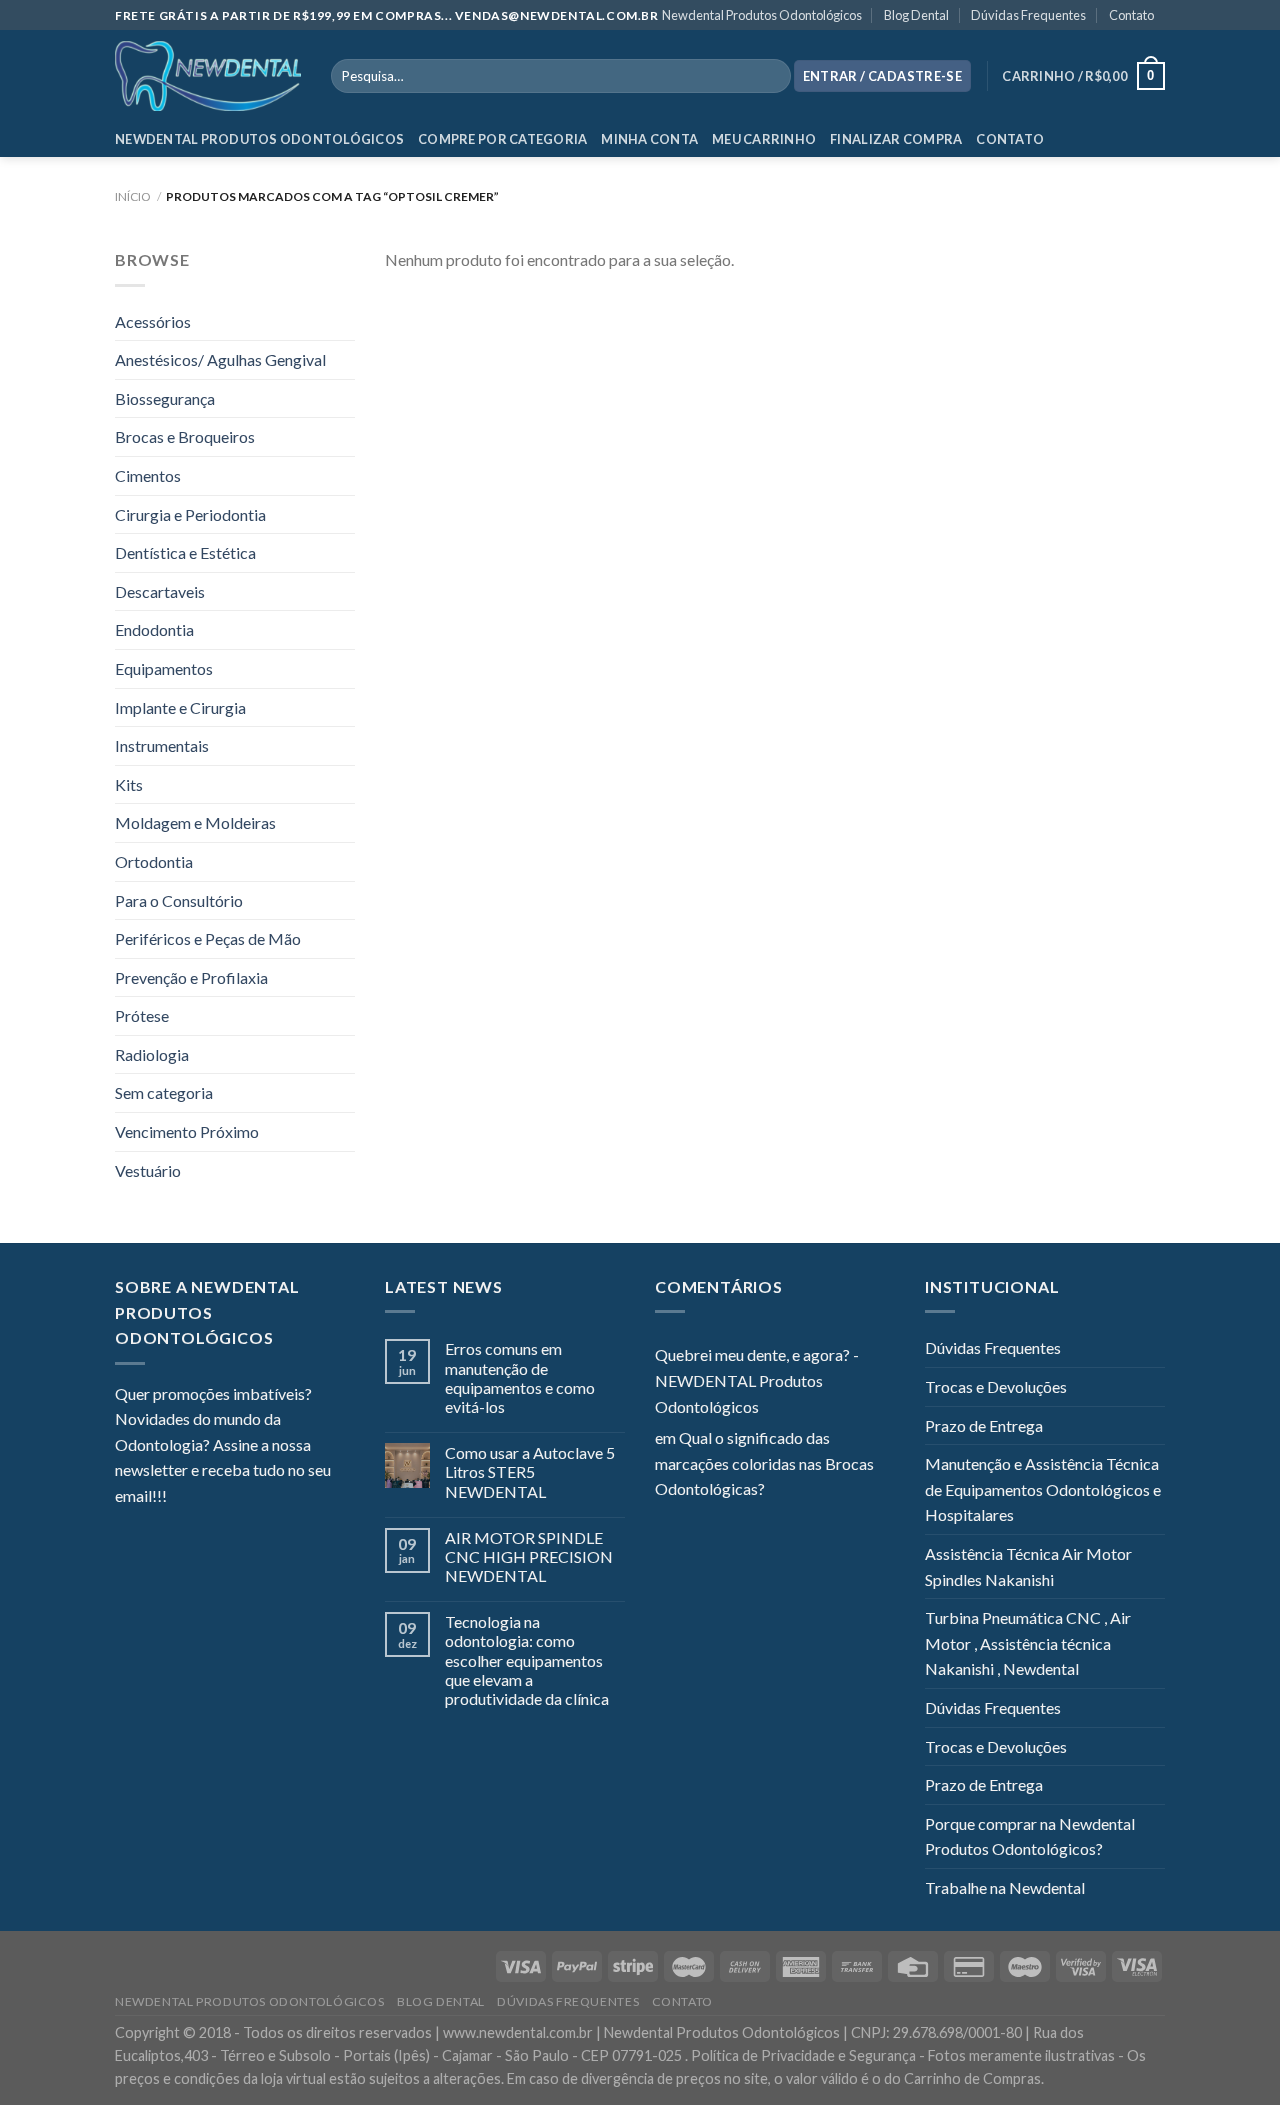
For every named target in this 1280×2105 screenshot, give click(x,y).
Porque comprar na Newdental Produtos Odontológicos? (1030, 1836)
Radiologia (152, 1054)
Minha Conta (649, 139)
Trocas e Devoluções (996, 1386)
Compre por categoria (502, 139)
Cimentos (148, 475)
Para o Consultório (179, 900)
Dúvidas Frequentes (1028, 15)
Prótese (142, 1015)
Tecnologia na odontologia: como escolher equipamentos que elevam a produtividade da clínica (527, 1660)
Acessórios (153, 321)
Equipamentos (164, 668)
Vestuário (148, 1170)
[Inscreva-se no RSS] (304, 1498)
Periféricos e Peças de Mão (208, 938)
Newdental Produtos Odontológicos (762, 15)
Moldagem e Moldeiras (195, 822)
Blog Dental (916, 15)
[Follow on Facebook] (182, 1498)
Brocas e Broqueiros (185, 436)
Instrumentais (162, 745)
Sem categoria (164, 1092)
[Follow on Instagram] (207, 1498)
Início (133, 196)
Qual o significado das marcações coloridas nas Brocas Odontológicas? (764, 1463)
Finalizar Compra (896, 139)
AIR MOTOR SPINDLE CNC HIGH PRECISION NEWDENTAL (529, 1556)
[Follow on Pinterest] (280, 1498)
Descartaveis (160, 591)
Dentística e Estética (185, 552)
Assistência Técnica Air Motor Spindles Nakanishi (1028, 1566)
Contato (1131, 15)
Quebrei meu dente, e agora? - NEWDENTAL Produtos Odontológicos (757, 1380)
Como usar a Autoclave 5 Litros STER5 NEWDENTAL (530, 1471)
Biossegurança (165, 398)
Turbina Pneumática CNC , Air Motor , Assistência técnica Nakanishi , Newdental (1028, 1643)
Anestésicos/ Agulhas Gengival (220, 359)
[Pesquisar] (771, 76)
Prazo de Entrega (984, 1425)
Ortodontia (154, 861)
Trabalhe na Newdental (1005, 1887)
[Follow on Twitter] (231, 1498)
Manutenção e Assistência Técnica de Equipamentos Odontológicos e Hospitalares (1043, 1489)
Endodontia (154, 629)
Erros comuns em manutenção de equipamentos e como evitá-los (520, 1377)
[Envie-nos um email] (255, 1498)
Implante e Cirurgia (180, 707)
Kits (129, 784)
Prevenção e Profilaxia (191, 977)
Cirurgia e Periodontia (190, 514)
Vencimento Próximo (187, 1131)
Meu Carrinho (764, 139)
